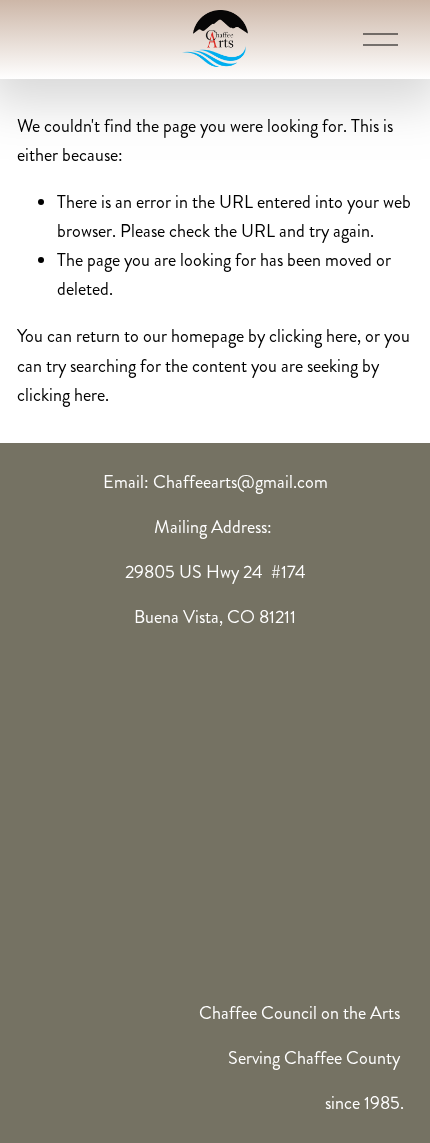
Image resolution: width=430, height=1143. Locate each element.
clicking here (313, 336)
